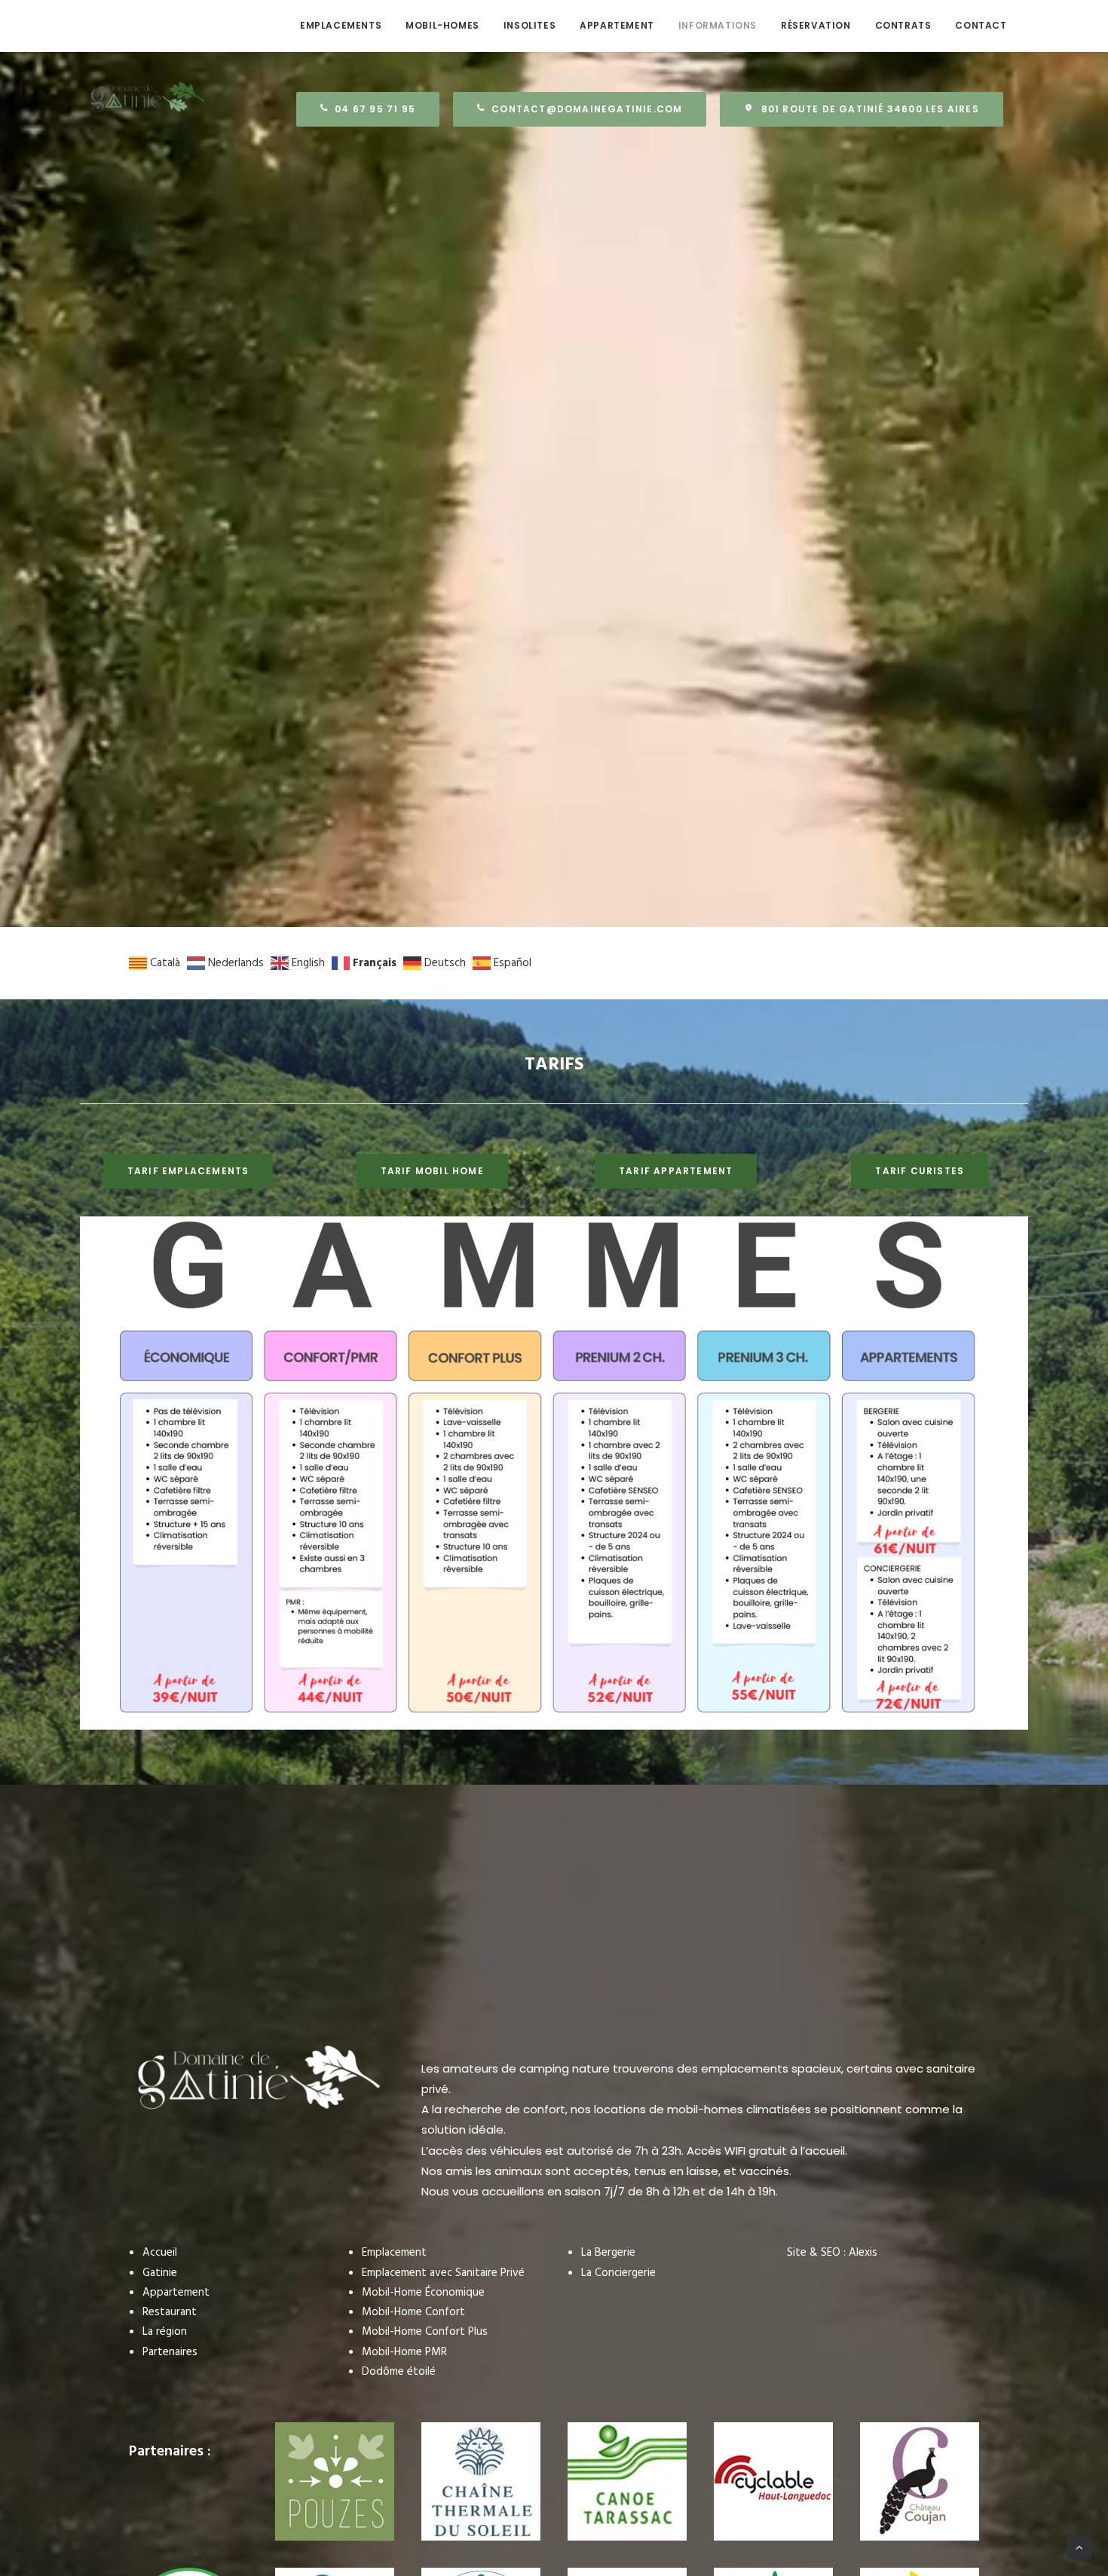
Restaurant (170, 2312)
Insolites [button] (530, 25)
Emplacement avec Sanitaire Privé (443, 2273)
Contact (981, 25)
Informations (718, 25)
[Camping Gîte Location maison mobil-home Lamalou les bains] (134, 26)
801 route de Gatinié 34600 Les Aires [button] (870, 109)
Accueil (160, 2253)
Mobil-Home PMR (404, 2352)
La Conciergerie (618, 2273)
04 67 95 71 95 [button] (375, 109)
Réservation (816, 25)
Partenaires (170, 2352)
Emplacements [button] (341, 25)
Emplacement (394, 2253)
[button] (580, 109)
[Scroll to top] (1079, 2547)
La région (165, 2332)
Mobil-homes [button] (442, 25)
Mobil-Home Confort (413, 2312)
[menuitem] (341, 26)
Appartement (617, 25)
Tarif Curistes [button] (920, 1171)
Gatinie (160, 2273)
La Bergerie (608, 2253)
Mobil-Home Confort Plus (425, 2332)
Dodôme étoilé (399, 2372)
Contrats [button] (903, 25)
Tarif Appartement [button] (676, 1171)
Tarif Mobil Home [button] (432, 1171)
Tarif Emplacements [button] (188, 1171)
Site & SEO (814, 2253)
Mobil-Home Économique (423, 2293)
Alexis (863, 2253)
